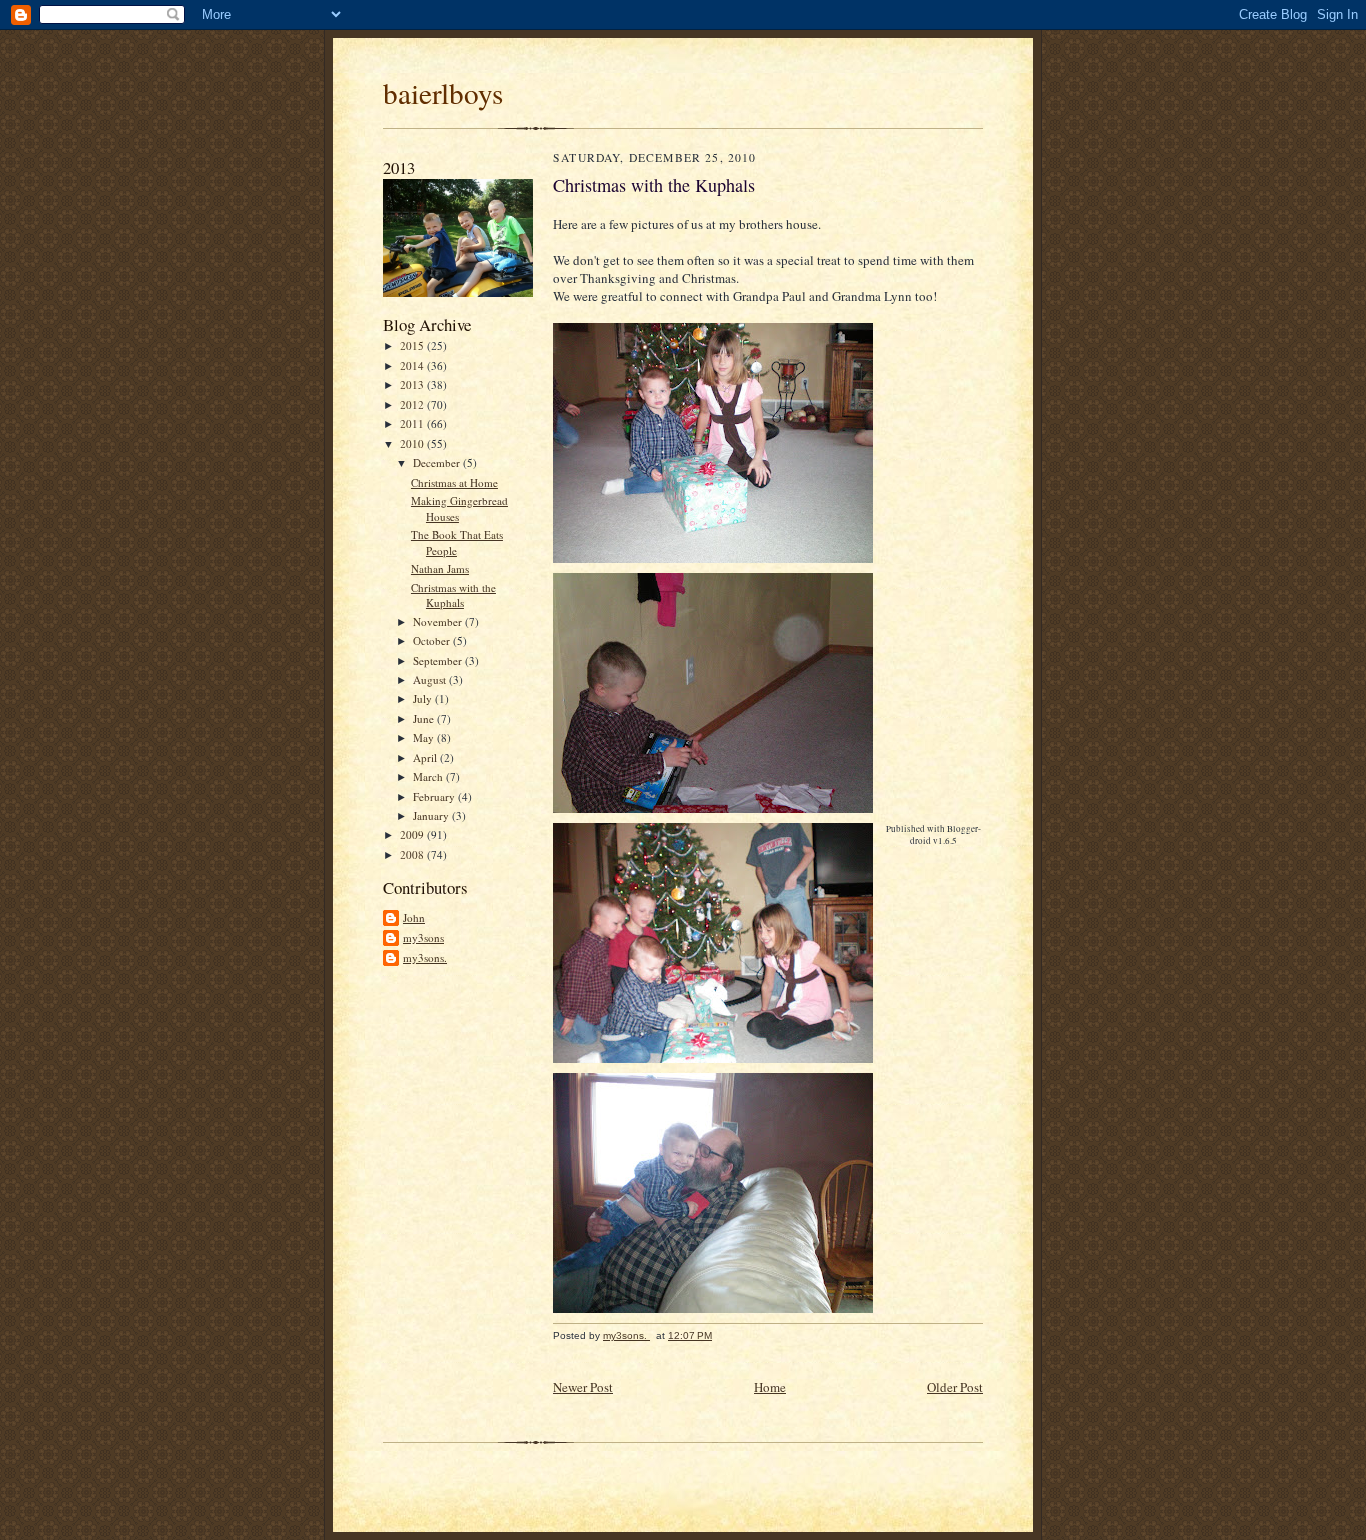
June (425, 718)
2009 (413, 834)
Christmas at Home (454, 482)
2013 (413, 384)
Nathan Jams (440, 568)
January (432, 815)
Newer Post (583, 1387)
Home (770, 1387)
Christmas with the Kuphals (453, 595)
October (433, 640)
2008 (413, 854)
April (426, 757)
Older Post (955, 1387)
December (438, 462)
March (429, 776)
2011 (413, 423)
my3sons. (425, 957)
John (414, 917)
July (424, 698)
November (439, 621)
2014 (413, 365)
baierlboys (443, 92)
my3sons (423, 937)
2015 (413, 345)
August (431, 679)
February (435, 796)
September (439, 660)
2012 (413, 404)
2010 (413, 443)
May (425, 737)
